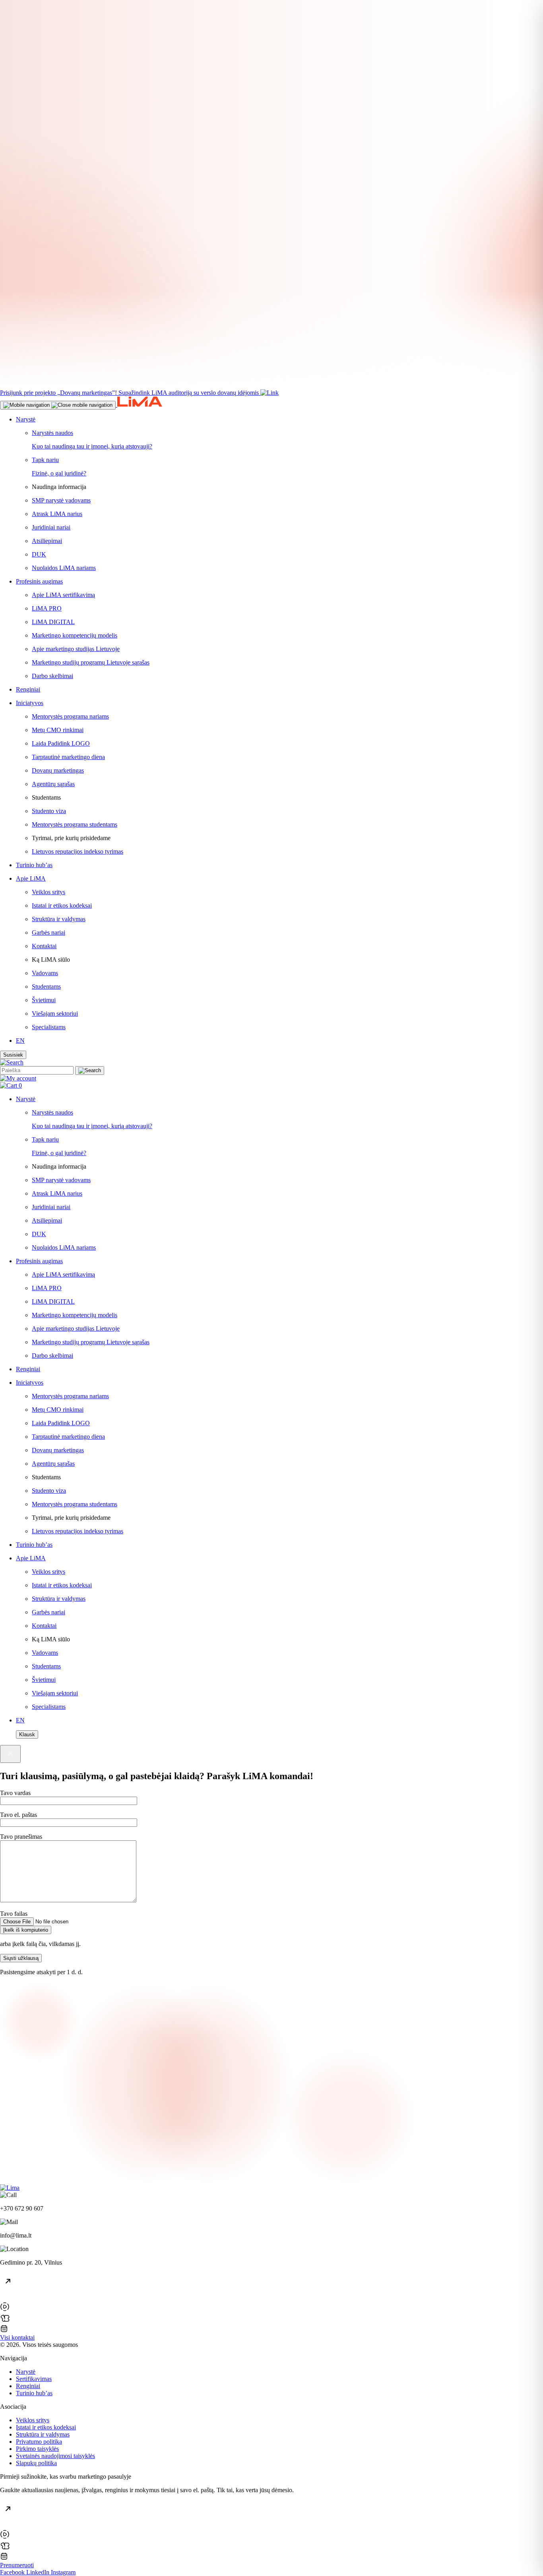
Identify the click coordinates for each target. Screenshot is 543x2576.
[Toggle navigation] (58, 405)
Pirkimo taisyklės (37, 2449)
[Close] (10, 1754)
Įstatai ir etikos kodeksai (46, 2427)
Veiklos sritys (33, 2420)
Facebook (13, 2572)
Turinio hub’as (34, 2393)
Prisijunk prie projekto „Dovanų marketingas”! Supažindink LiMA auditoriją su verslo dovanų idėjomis (129, 393)
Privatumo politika (39, 2442)
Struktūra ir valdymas (43, 2434)
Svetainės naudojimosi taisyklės (55, 2456)
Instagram (63, 2572)
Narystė (26, 2372)
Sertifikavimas (34, 2379)
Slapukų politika (36, 2463)
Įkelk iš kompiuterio (26, 1930)
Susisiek (13, 1055)
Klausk (27, 1734)
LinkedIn (39, 2572)
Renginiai (28, 2386)
